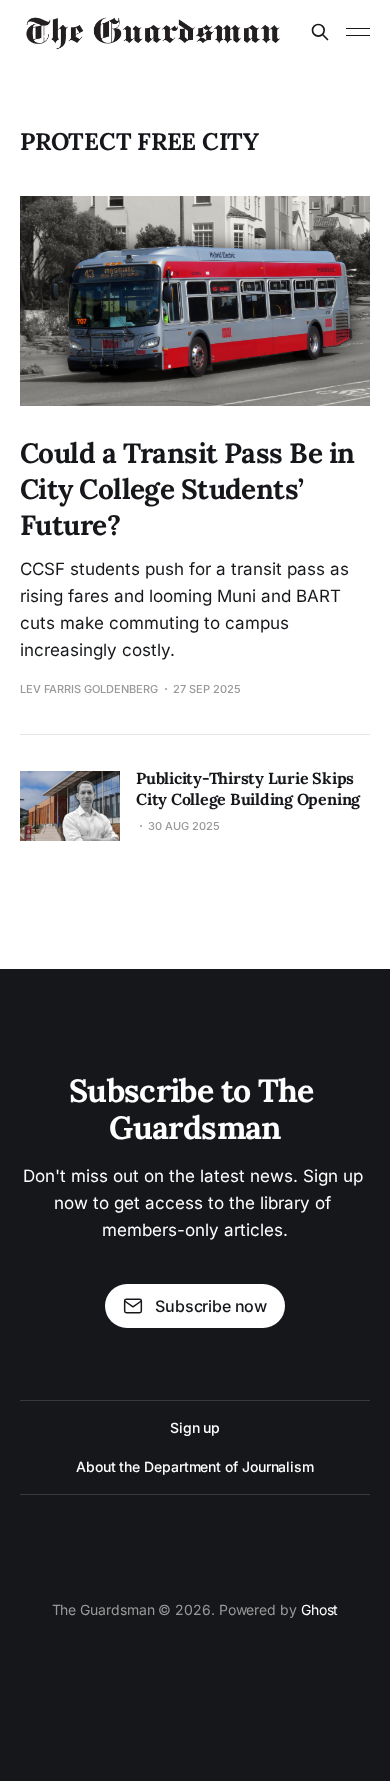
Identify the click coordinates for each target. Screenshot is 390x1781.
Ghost (320, 1609)
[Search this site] (320, 32)
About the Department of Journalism (195, 1466)
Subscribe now (211, 1306)
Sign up (195, 1427)
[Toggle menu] (358, 32)
